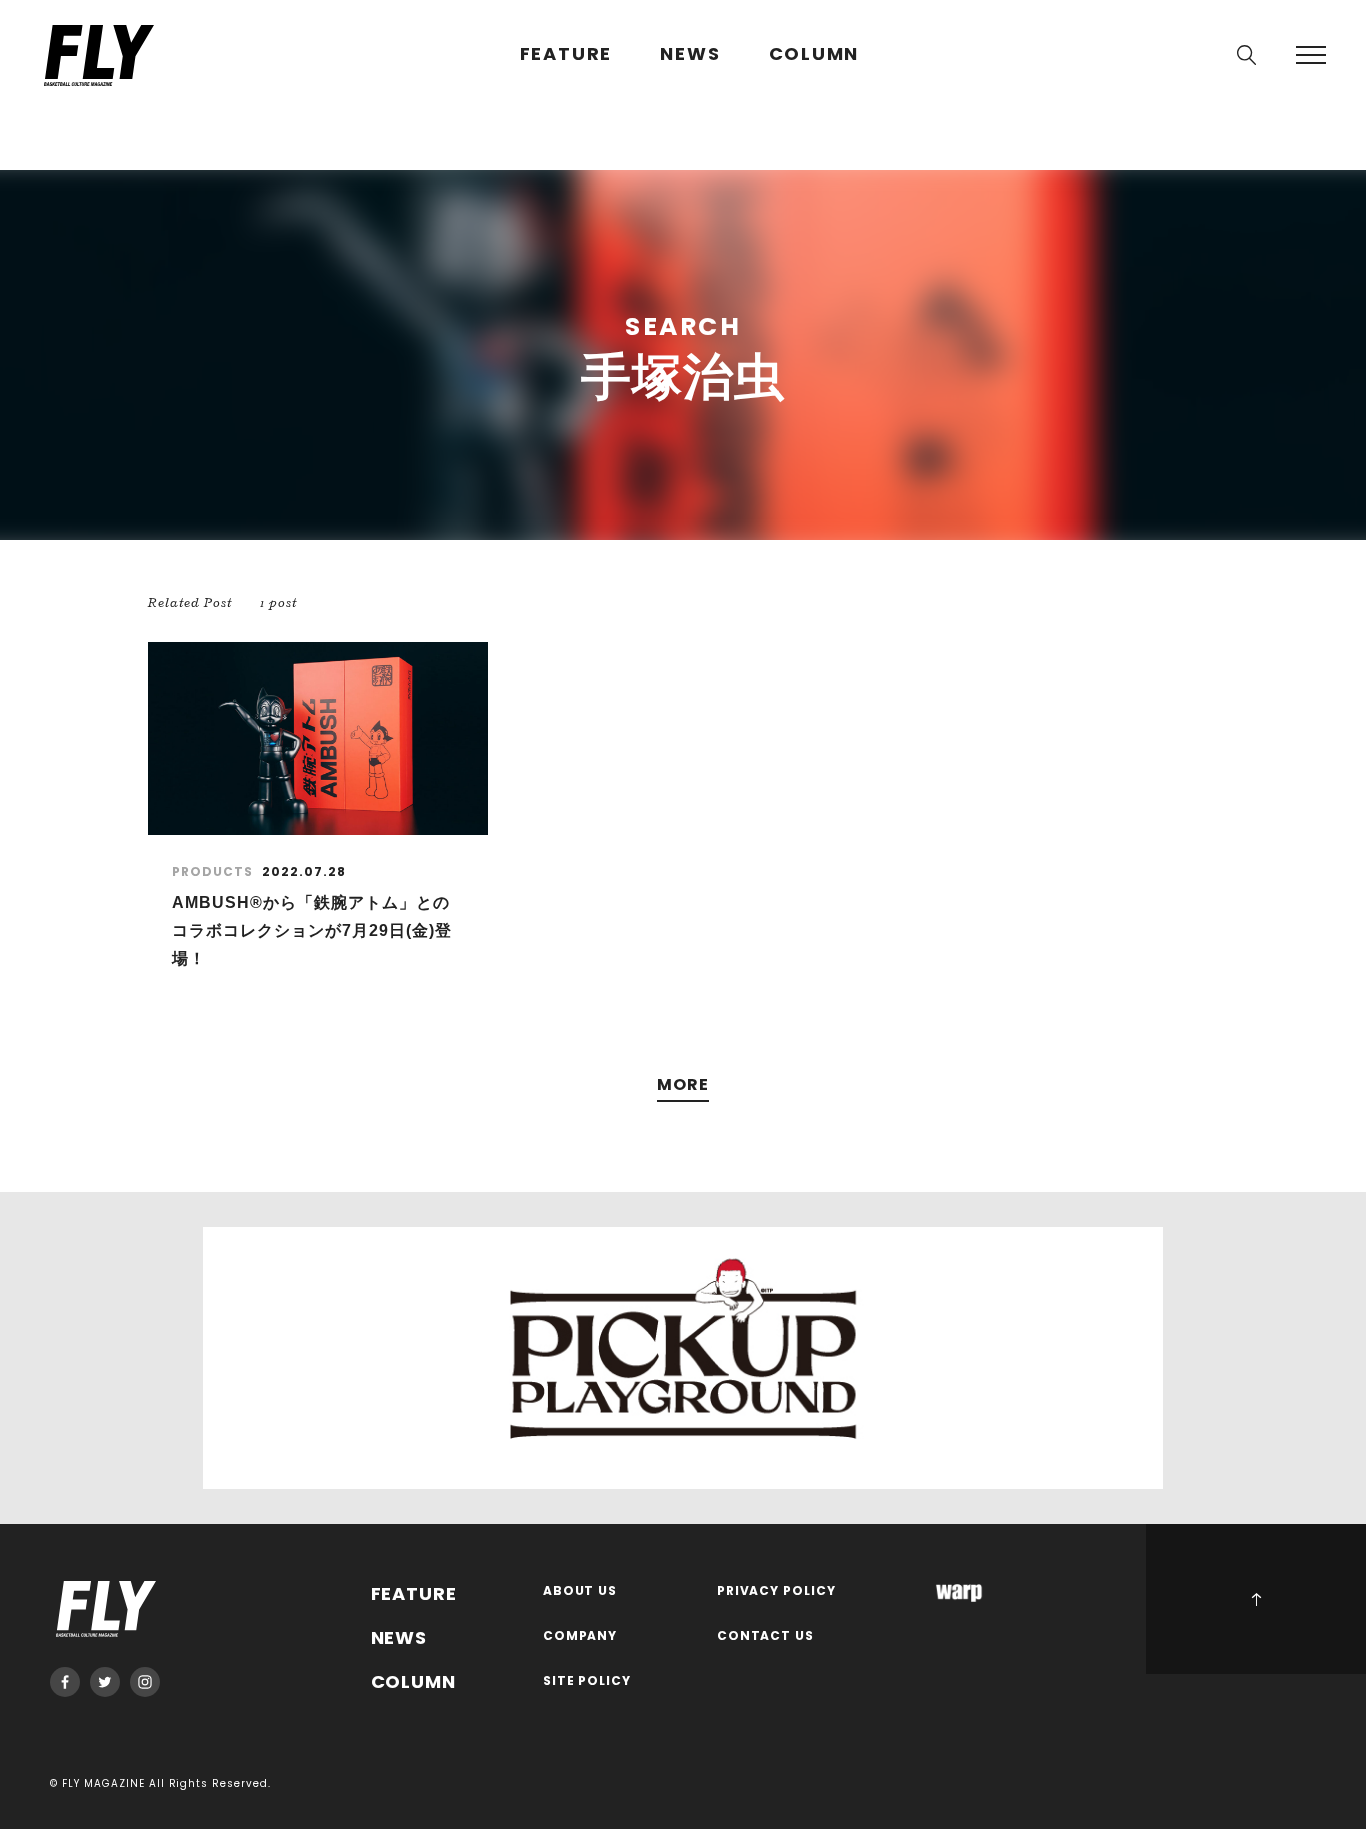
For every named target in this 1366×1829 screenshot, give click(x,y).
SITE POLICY (587, 1681)
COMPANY (580, 1636)
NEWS (690, 54)
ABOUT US (580, 1591)
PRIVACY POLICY (777, 1591)
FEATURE (566, 54)
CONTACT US (766, 1636)
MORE (683, 1085)
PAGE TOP (1256, 1599)
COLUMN (814, 54)
